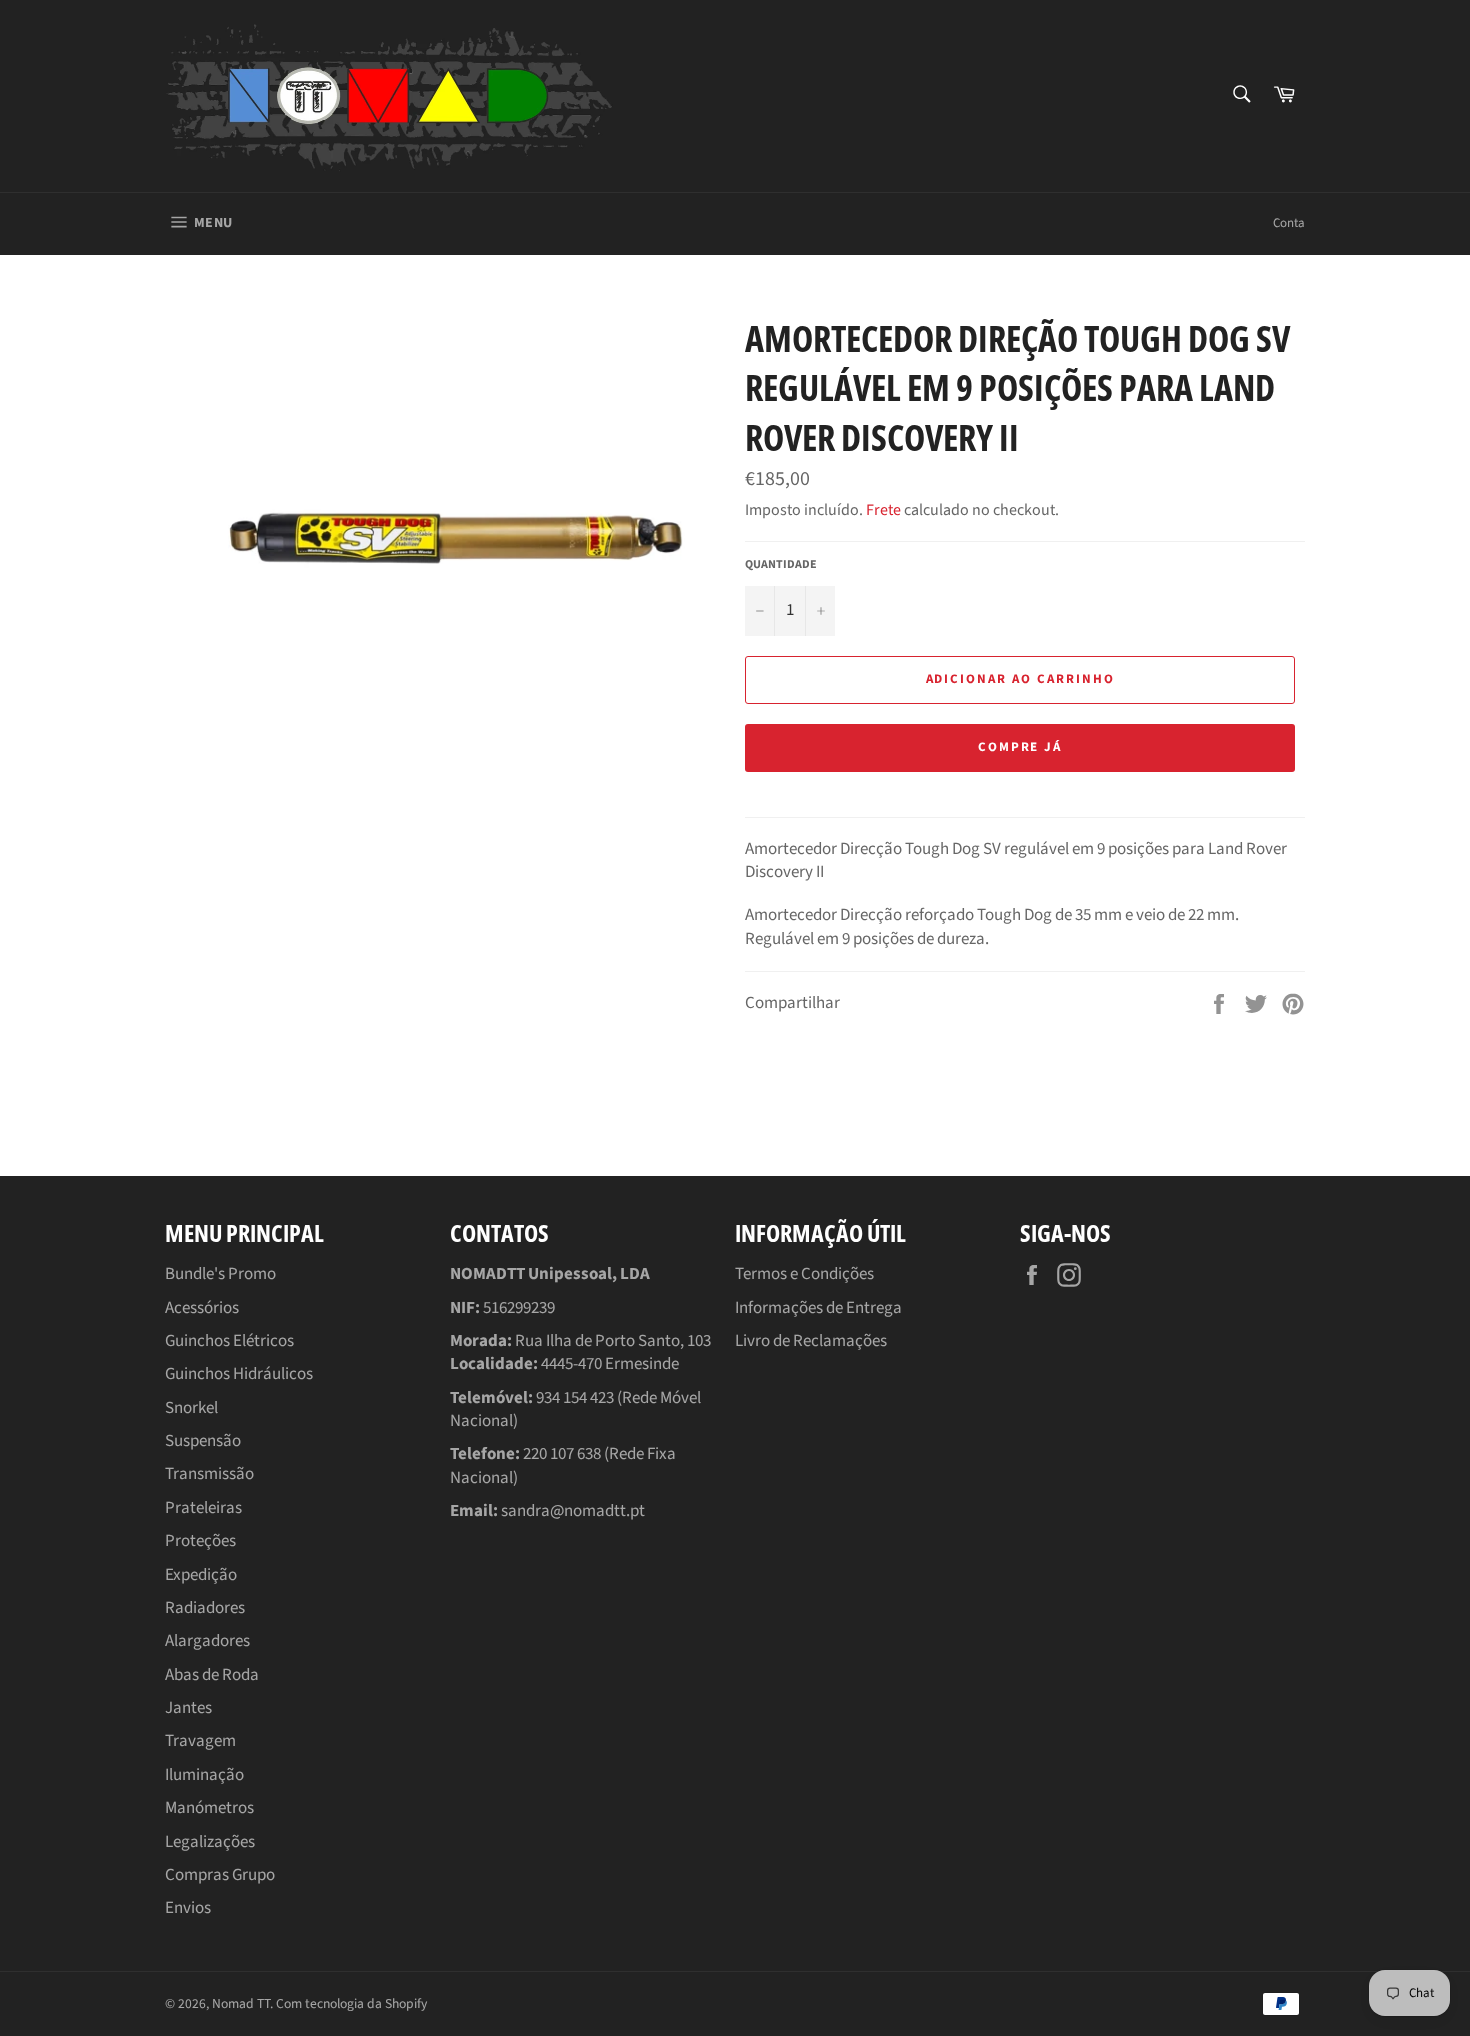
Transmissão (209, 1474)
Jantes (188, 1708)
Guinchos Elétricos (229, 1341)
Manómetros (209, 1808)
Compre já (1020, 747)
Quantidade (781, 565)
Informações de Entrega (818, 1308)
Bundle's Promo (220, 1274)
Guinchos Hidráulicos (239, 1374)
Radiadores (205, 1608)
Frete (883, 510)
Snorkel (191, 1408)
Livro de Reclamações (811, 1341)
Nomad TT (241, 2003)
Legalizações (210, 1842)
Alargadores (207, 1641)
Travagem (200, 1741)
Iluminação (204, 1775)
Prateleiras (203, 1508)
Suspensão (203, 1441)
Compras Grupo (220, 1875)
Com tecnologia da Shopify (351, 2003)
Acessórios (202, 1308)
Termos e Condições (804, 1274)
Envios (188, 1908)
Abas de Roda (212, 1675)
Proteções (200, 1541)
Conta (1289, 223)
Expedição (201, 1575)
